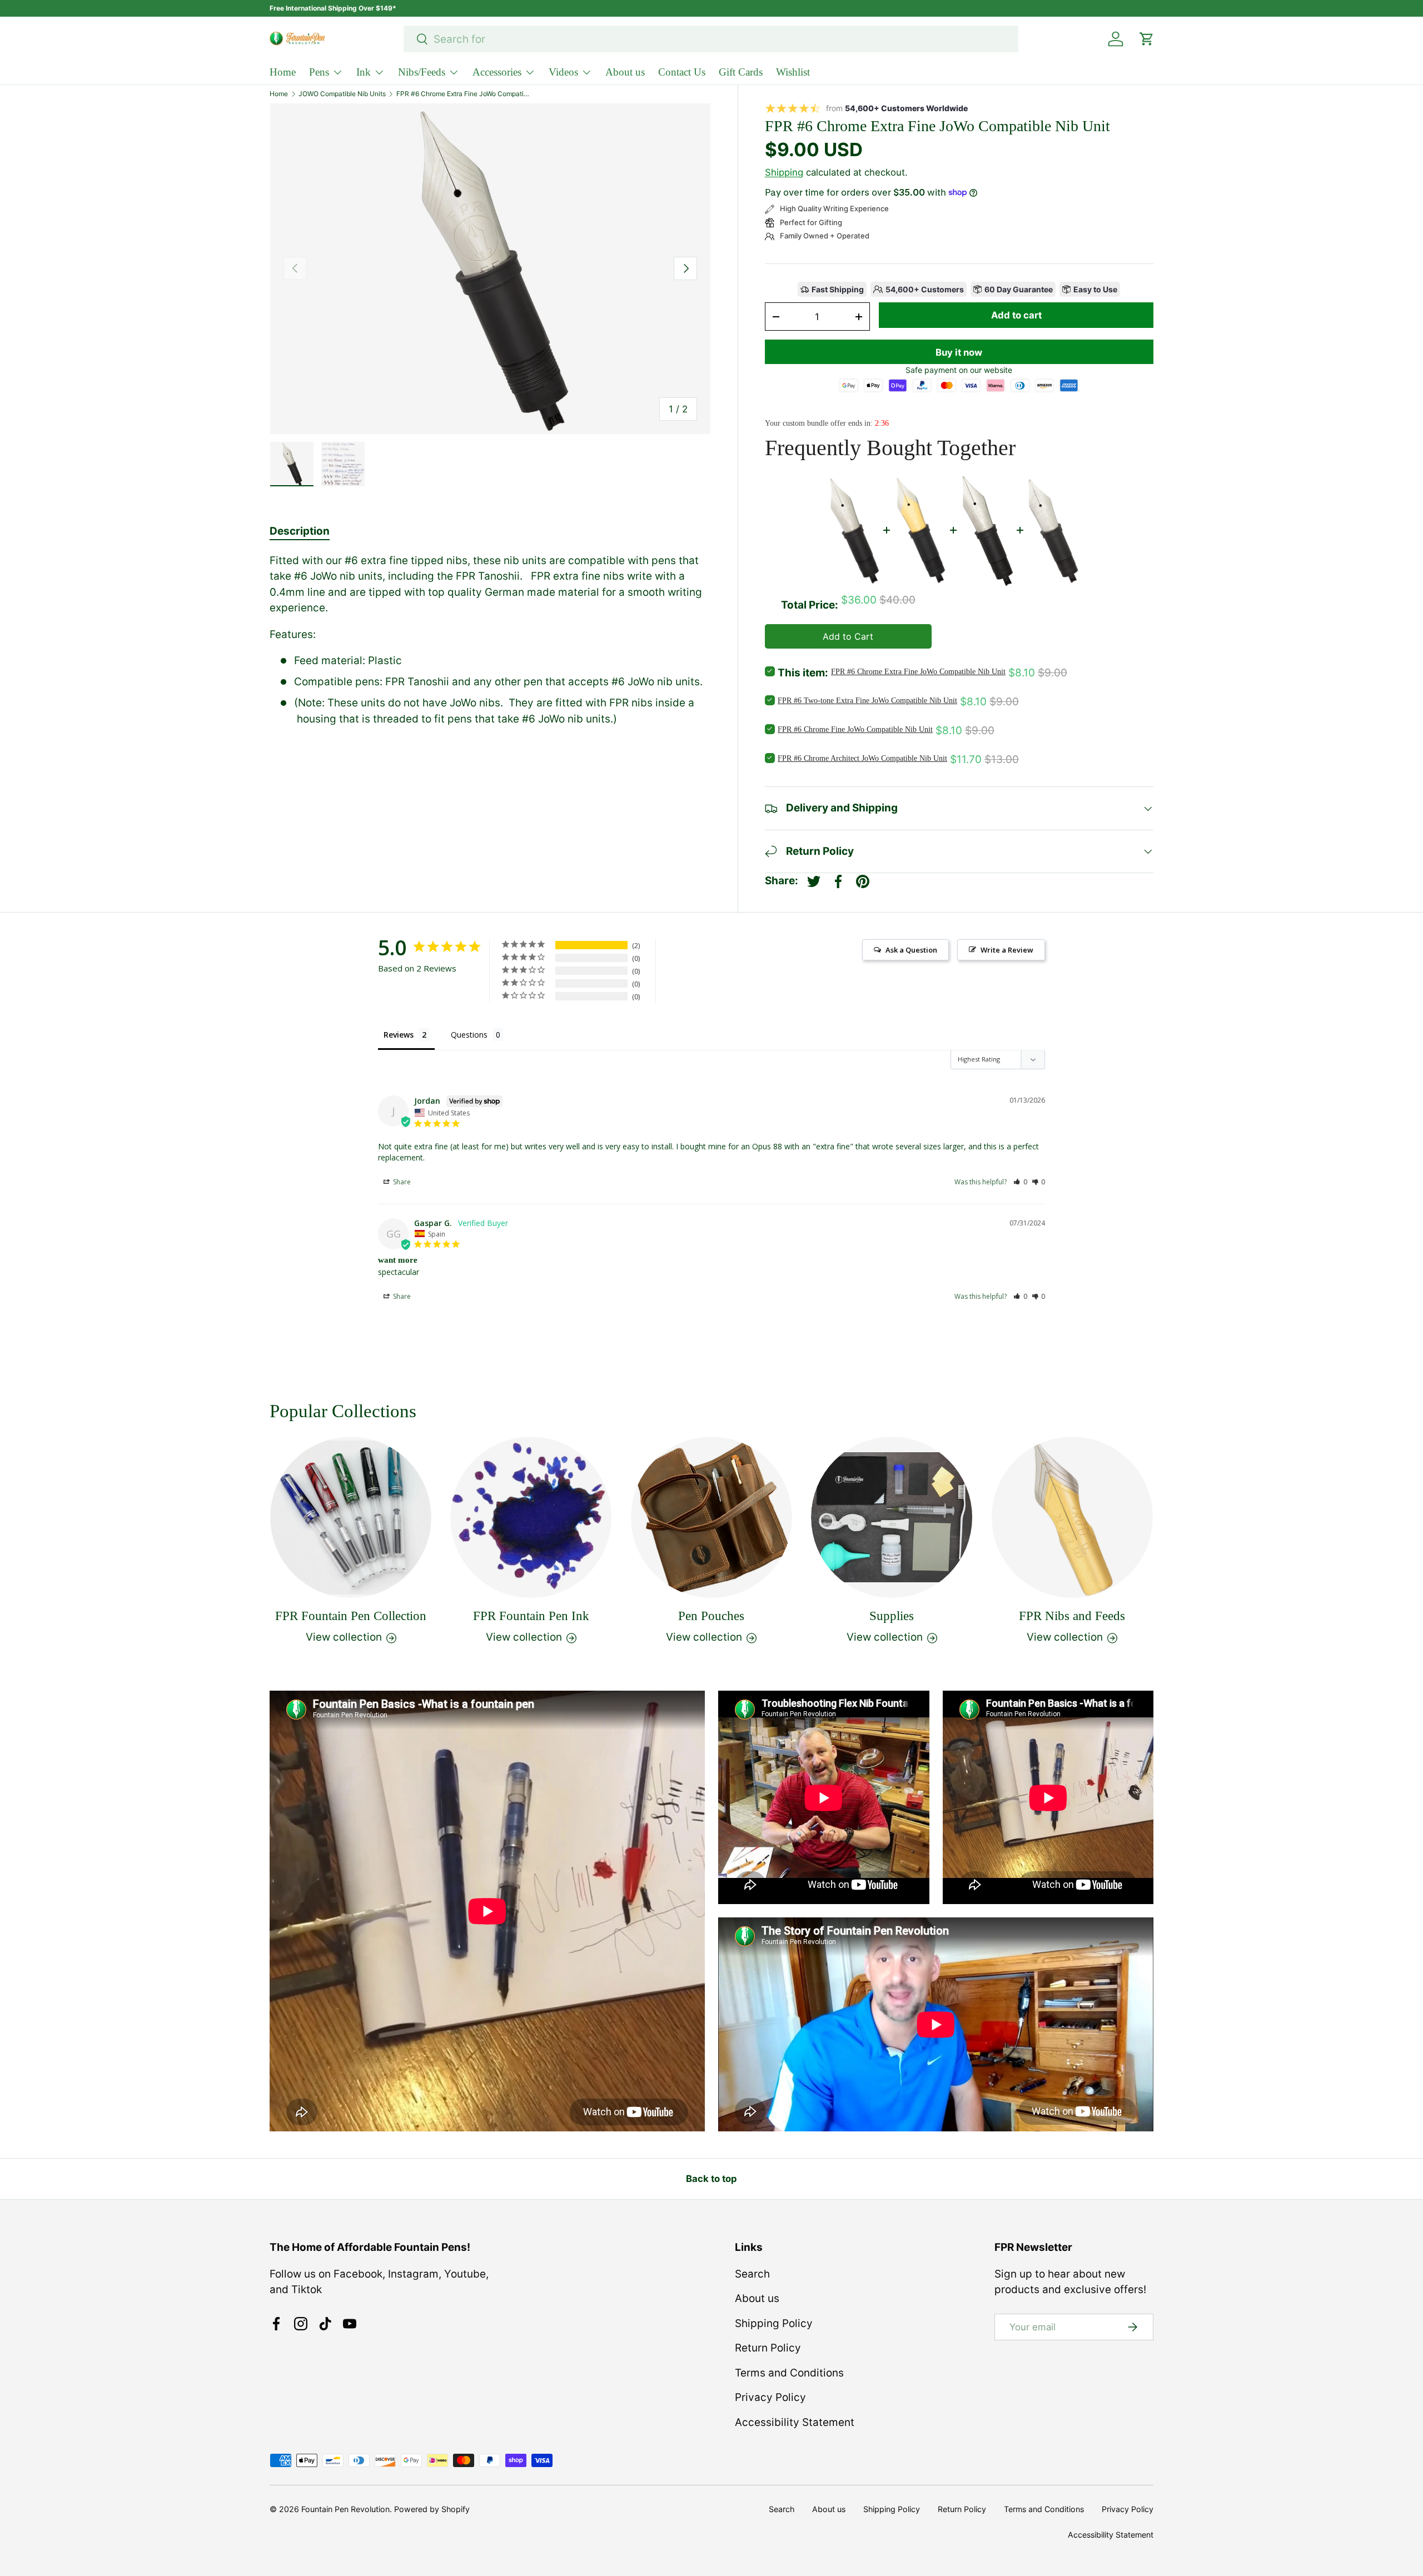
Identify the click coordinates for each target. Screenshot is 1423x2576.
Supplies (892, 1616)
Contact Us (682, 72)
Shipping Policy (774, 2323)
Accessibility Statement (795, 2422)
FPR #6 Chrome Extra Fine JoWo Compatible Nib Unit (463, 94)
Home (283, 72)
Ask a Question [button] (911, 950)
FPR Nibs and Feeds (1072, 1616)
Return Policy (768, 2348)
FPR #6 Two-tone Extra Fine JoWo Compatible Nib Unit (867, 701)
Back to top (711, 2179)
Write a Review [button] (1007, 950)
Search (752, 2274)
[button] (1020, 1182)
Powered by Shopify (432, 2509)
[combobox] (711, 39)
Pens (319, 72)
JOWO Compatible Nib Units (342, 94)
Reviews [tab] (399, 1035)
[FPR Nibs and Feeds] (1072, 1517)
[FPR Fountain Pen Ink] (531, 1517)
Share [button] (401, 1182)
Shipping (784, 172)
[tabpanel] (490, 640)
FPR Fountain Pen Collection (351, 1616)
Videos (563, 72)
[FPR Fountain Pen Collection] (351, 1517)
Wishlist (793, 72)
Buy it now (959, 352)
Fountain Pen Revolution (345, 2509)
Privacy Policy (770, 2397)
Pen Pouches (711, 1616)
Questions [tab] (469, 1035)
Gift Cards (741, 72)
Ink (364, 72)
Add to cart (1016, 315)
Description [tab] (300, 531)
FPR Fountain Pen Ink (531, 1616)
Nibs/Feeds (422, 72)
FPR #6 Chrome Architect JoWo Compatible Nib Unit (862, 758)
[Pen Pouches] (711, 1517)
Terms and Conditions (789, 2373)
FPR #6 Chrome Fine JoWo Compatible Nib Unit (855, 729)
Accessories (497, 72)
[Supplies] (892, 1517)
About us (625, 72)
